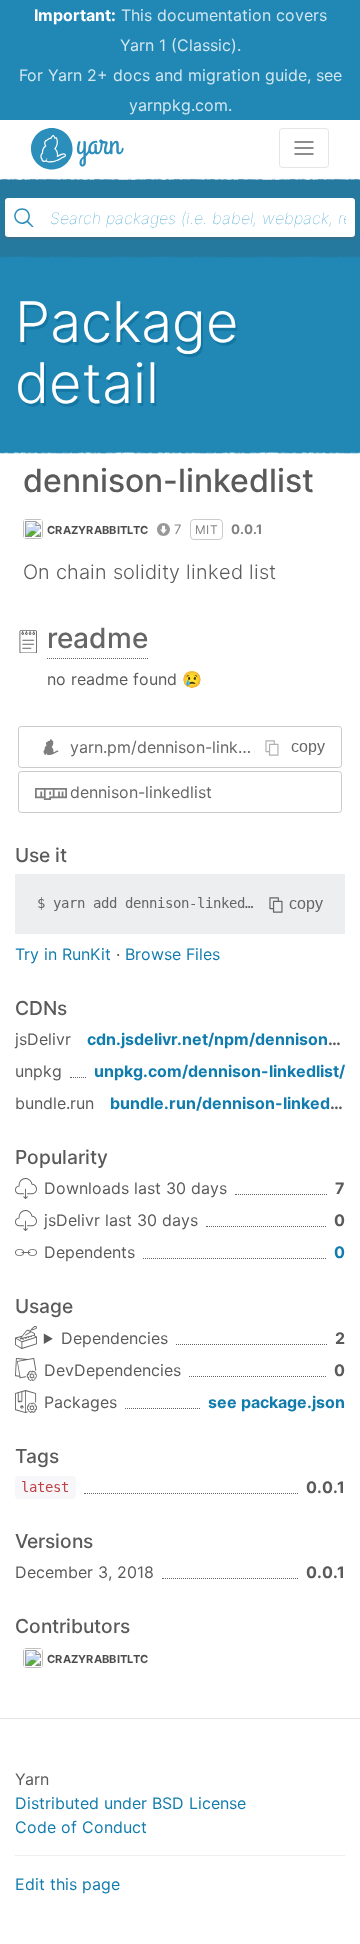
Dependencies (114, 1338)
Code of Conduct (81, 1827)
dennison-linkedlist (141, 792)
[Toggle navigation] (304, 148)
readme (97, 638)
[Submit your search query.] (24, 218)
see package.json (276, 1402)
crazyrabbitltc (97, 530)
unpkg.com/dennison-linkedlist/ (219, 1071)
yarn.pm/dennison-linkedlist (174, 747)
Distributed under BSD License (130, 1803)
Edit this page (67, 1884)
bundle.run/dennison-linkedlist (231, 1103)
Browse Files (172, 954)
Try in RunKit (63, 954)
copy (308, 746)
